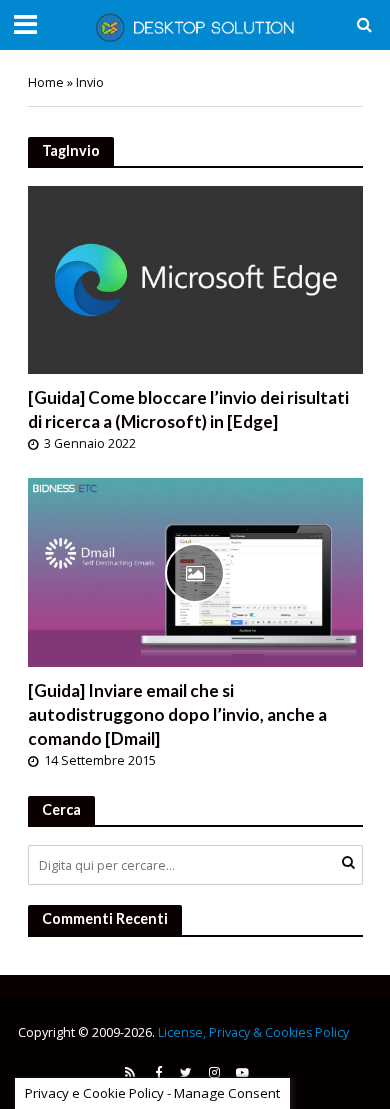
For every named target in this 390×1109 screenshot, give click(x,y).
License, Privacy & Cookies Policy (253, 1032)
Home (46, 82)
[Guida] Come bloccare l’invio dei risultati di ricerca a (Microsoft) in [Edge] (188, 409)
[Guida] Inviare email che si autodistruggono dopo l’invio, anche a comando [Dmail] (177, 714)
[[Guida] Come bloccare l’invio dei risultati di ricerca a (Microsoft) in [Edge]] (195, 278)
